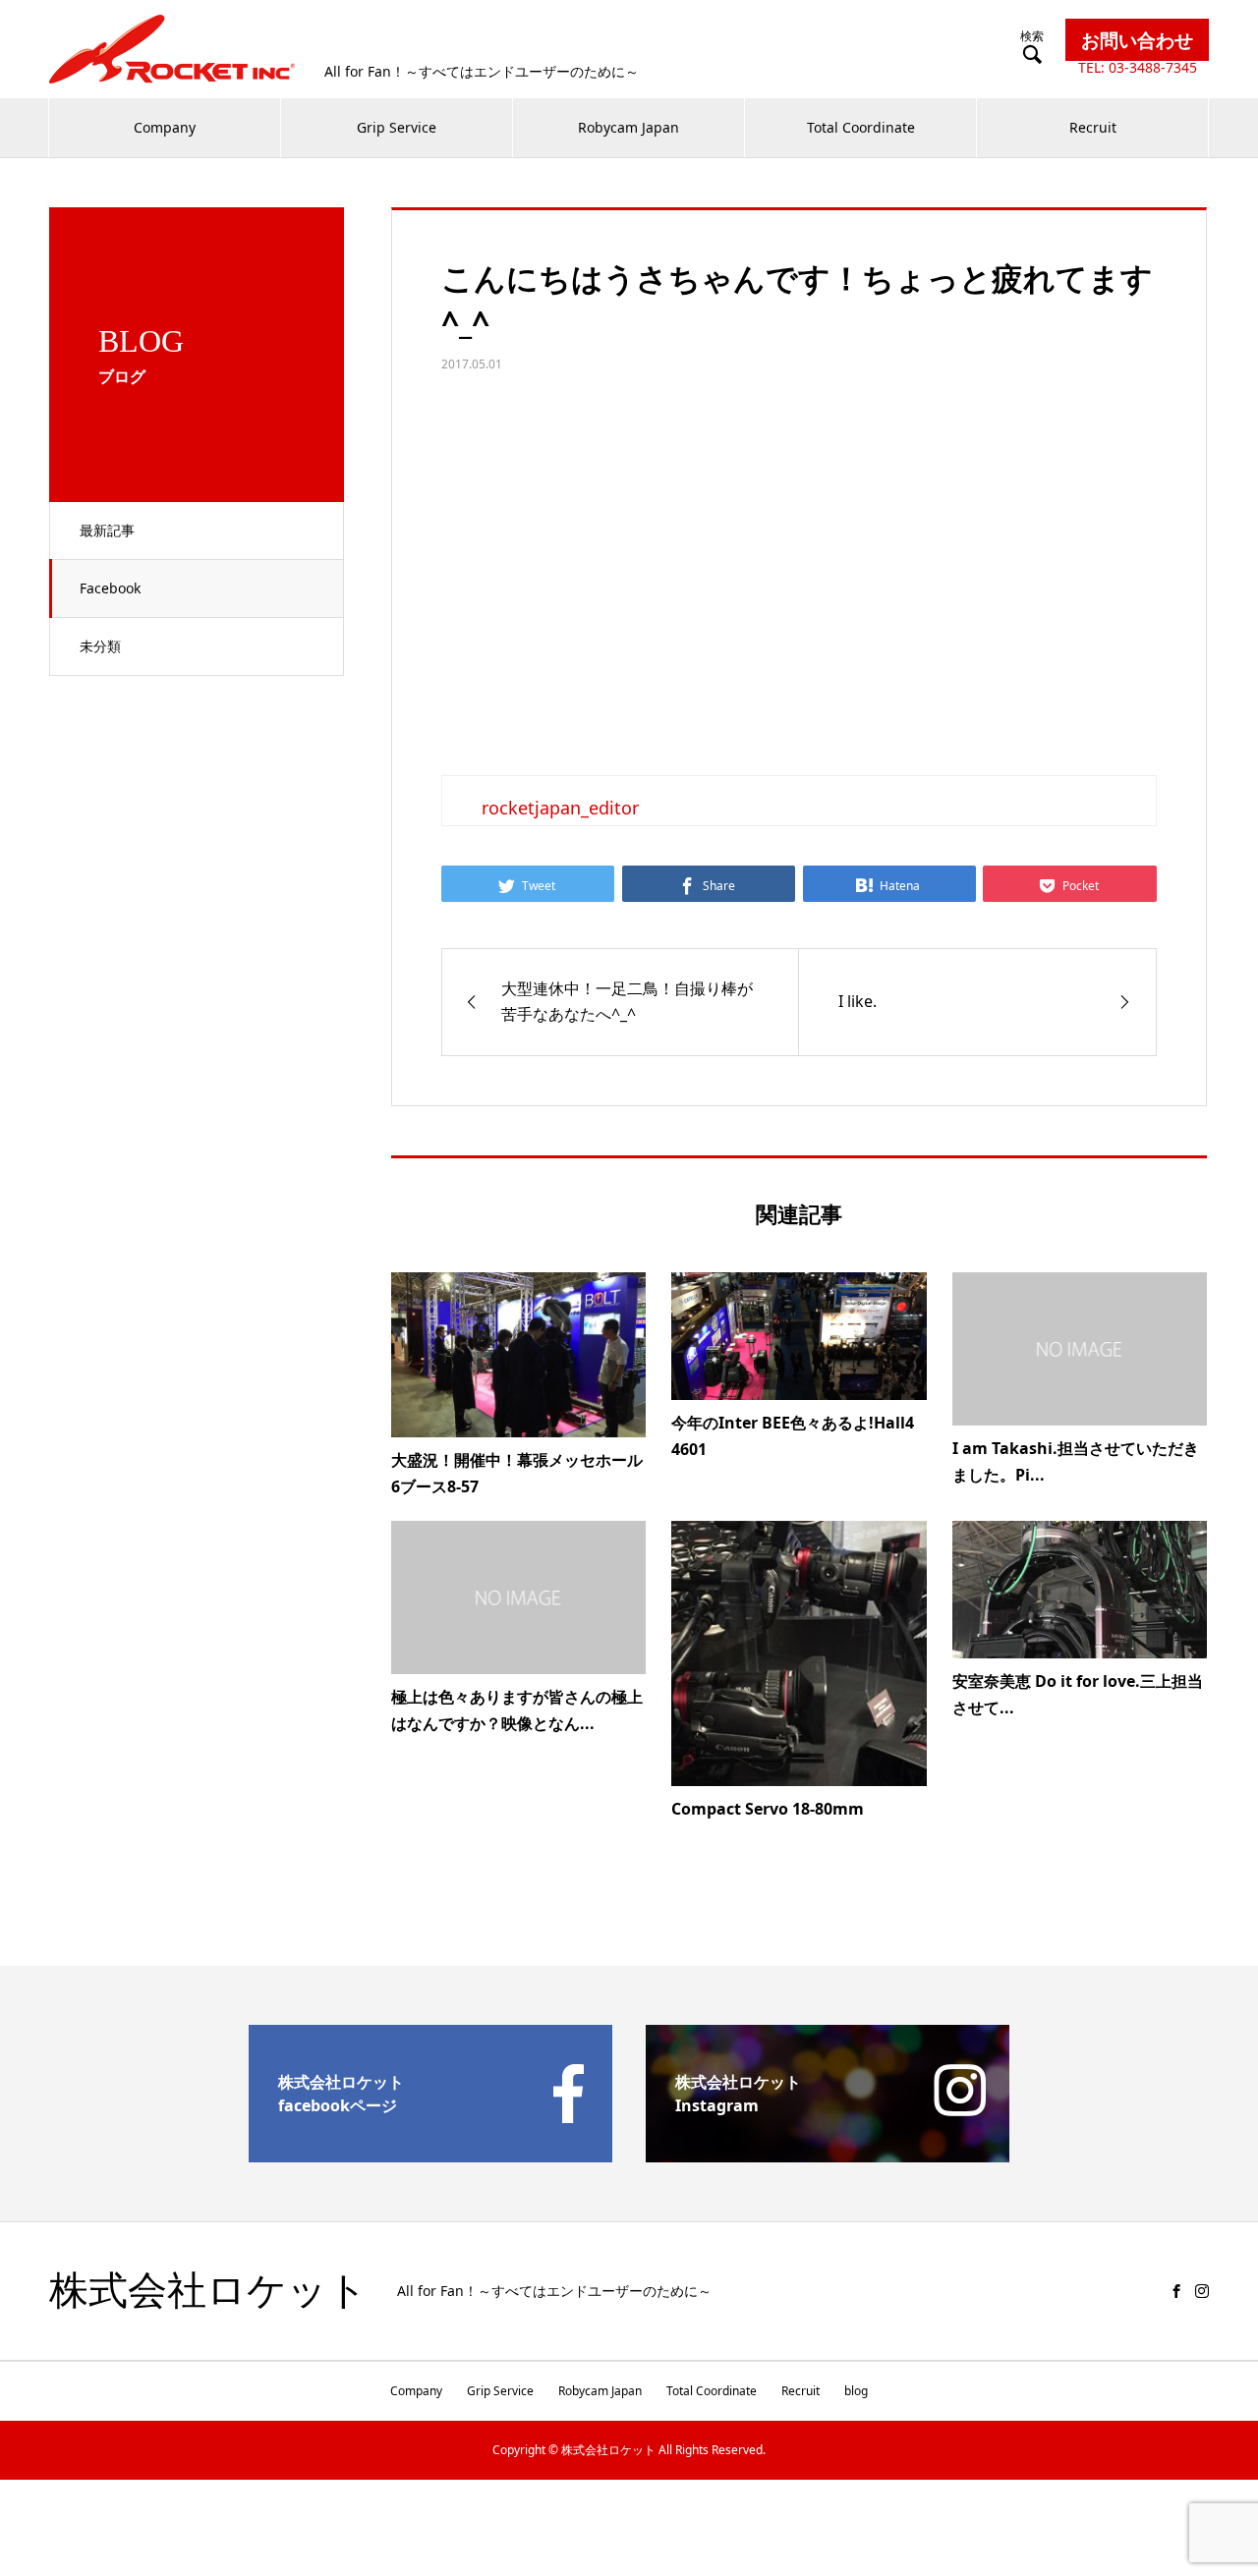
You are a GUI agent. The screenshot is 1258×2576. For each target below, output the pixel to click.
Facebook (110, 588)
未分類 (100, 646)
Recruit (1093, 127)
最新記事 (107, 530)
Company (165, 127)
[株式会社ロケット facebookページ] (430, 2155)
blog (856, 2391)
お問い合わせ (1137, 40)
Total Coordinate (861, 127)
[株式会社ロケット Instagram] (828, 2155)
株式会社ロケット (208, 2291)
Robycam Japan (629, 127)
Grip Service (397, 127)
